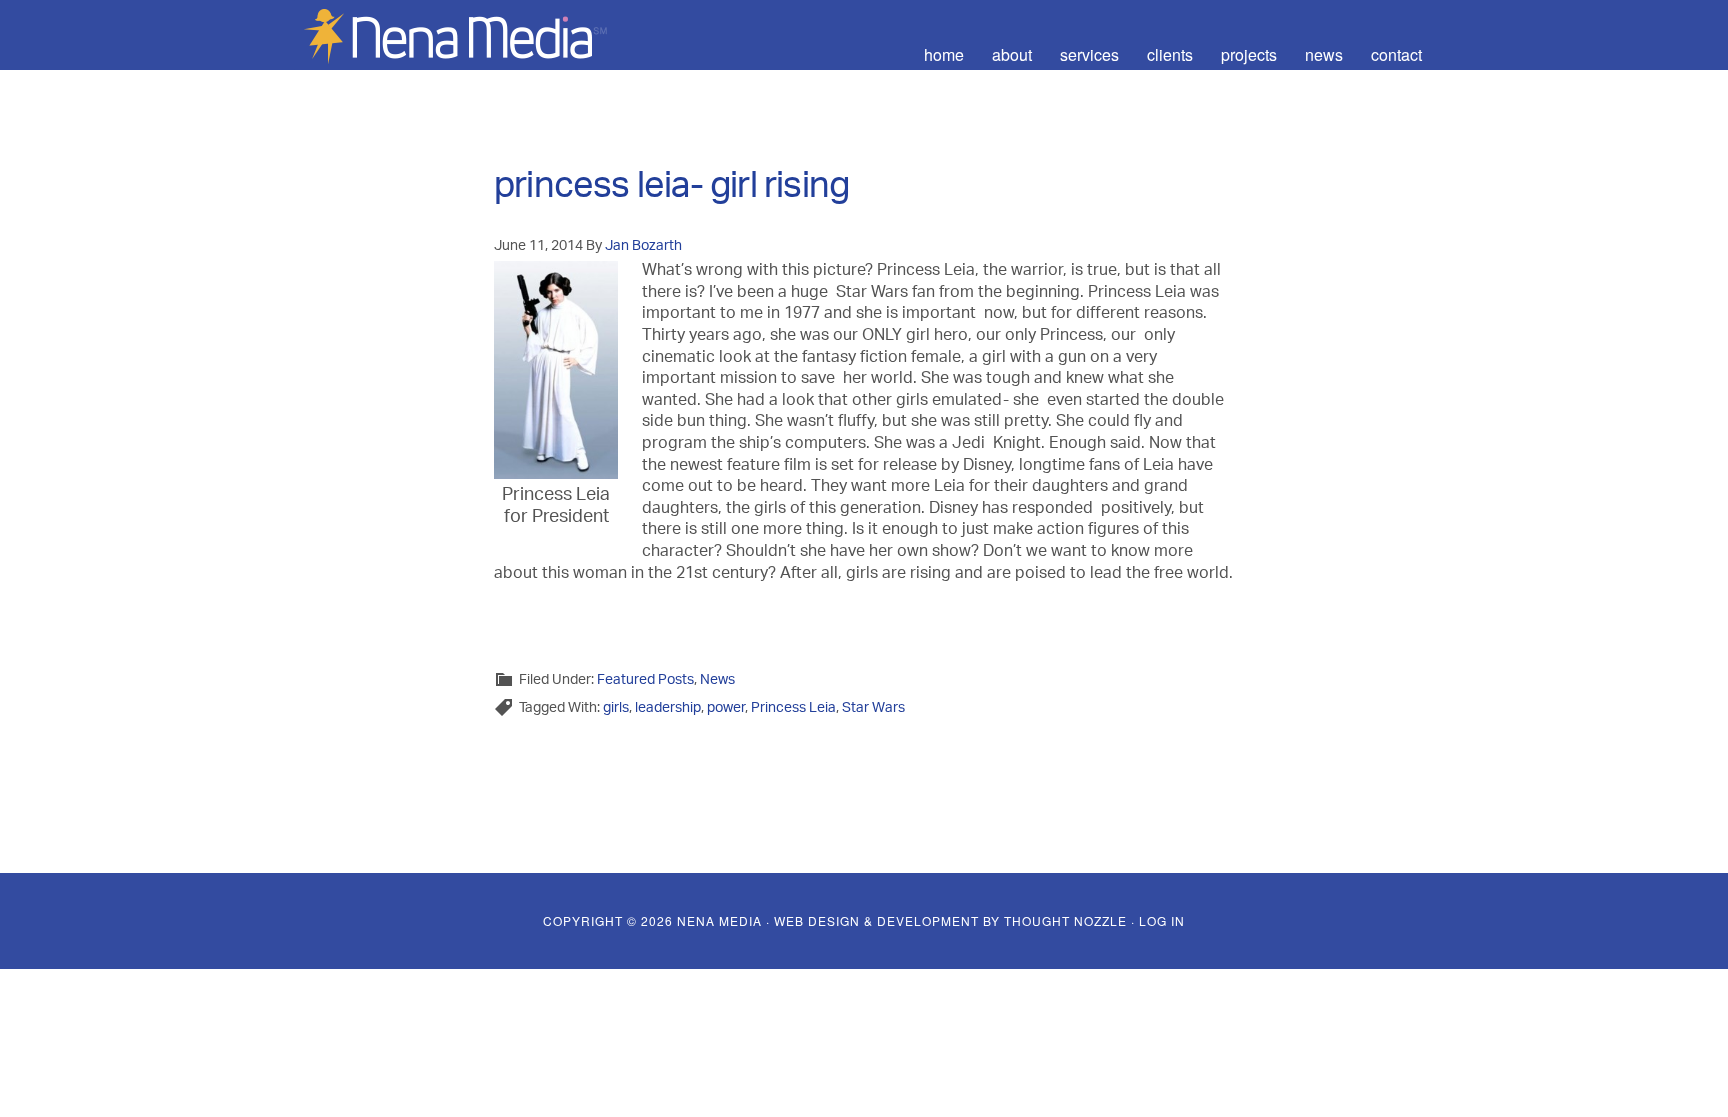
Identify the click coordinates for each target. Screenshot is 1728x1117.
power (726, 708)
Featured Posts (645, 680)
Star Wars (873, 708)
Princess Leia (793, 708)
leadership (668, 708)
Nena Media (474, 35)
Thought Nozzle (1065, 920)
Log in (1162, 920)
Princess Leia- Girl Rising (671, 191)
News (717, 680)
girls (616, 708)
